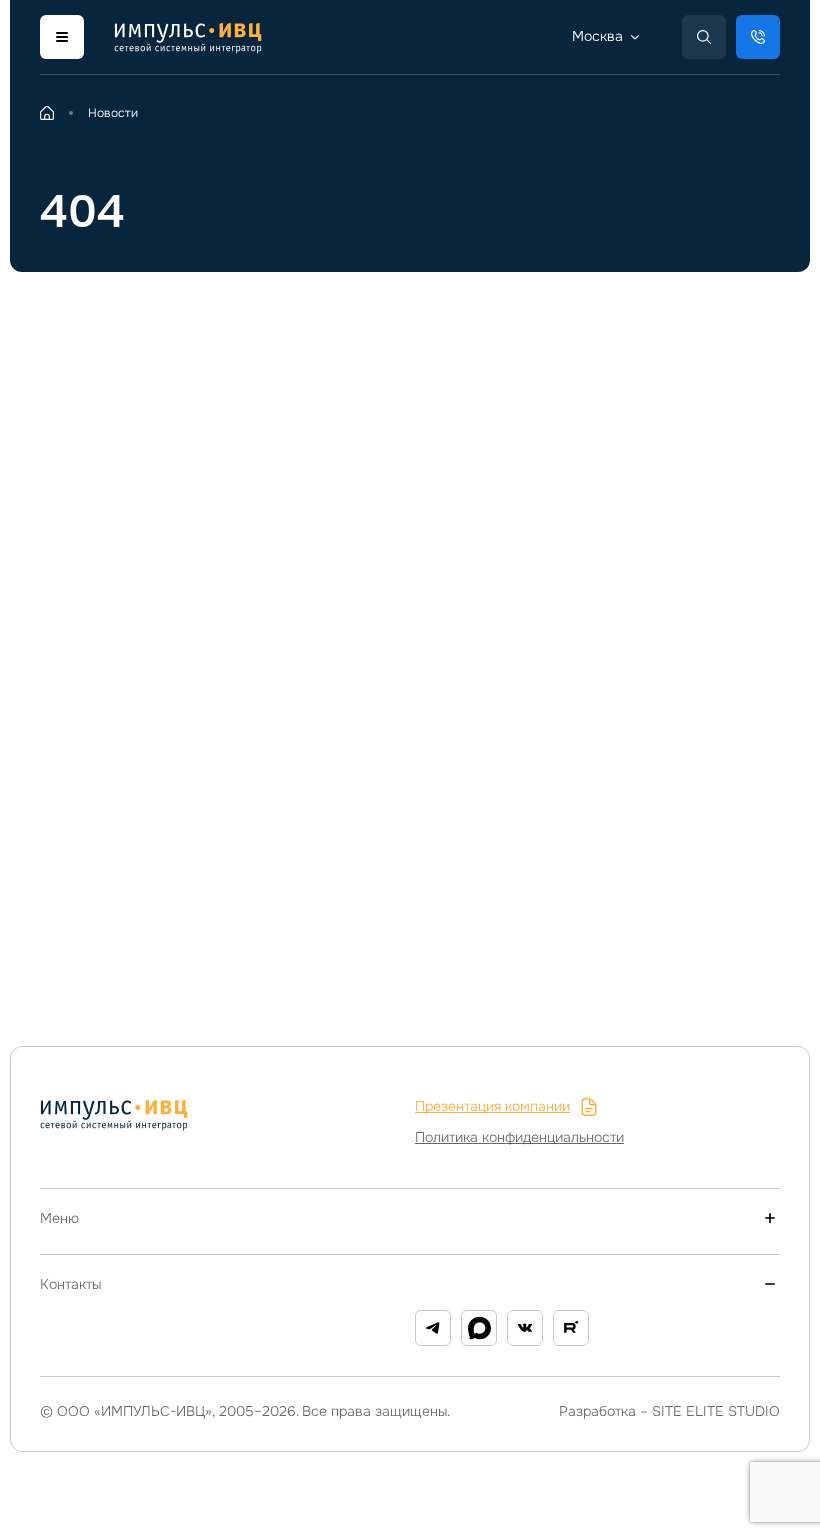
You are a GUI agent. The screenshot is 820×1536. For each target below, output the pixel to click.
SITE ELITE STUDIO (716, 1411)
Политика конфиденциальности (519, 1137)
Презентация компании (492, 1106)
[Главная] (47, 113)
